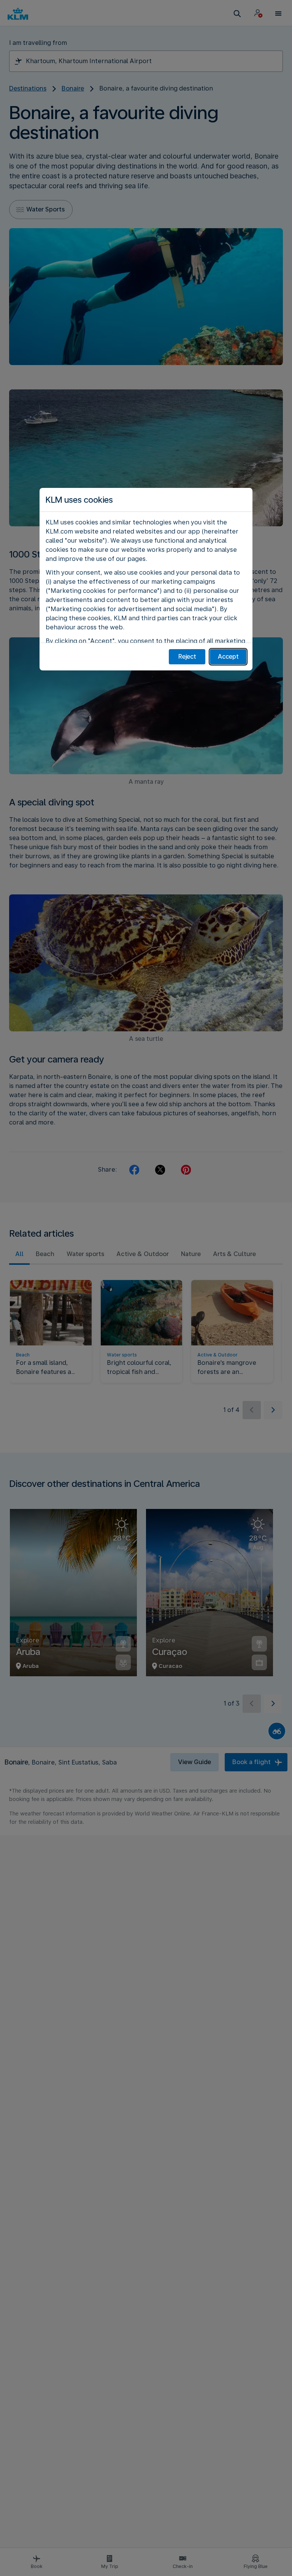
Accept (228, 657)
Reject (187, 657)
